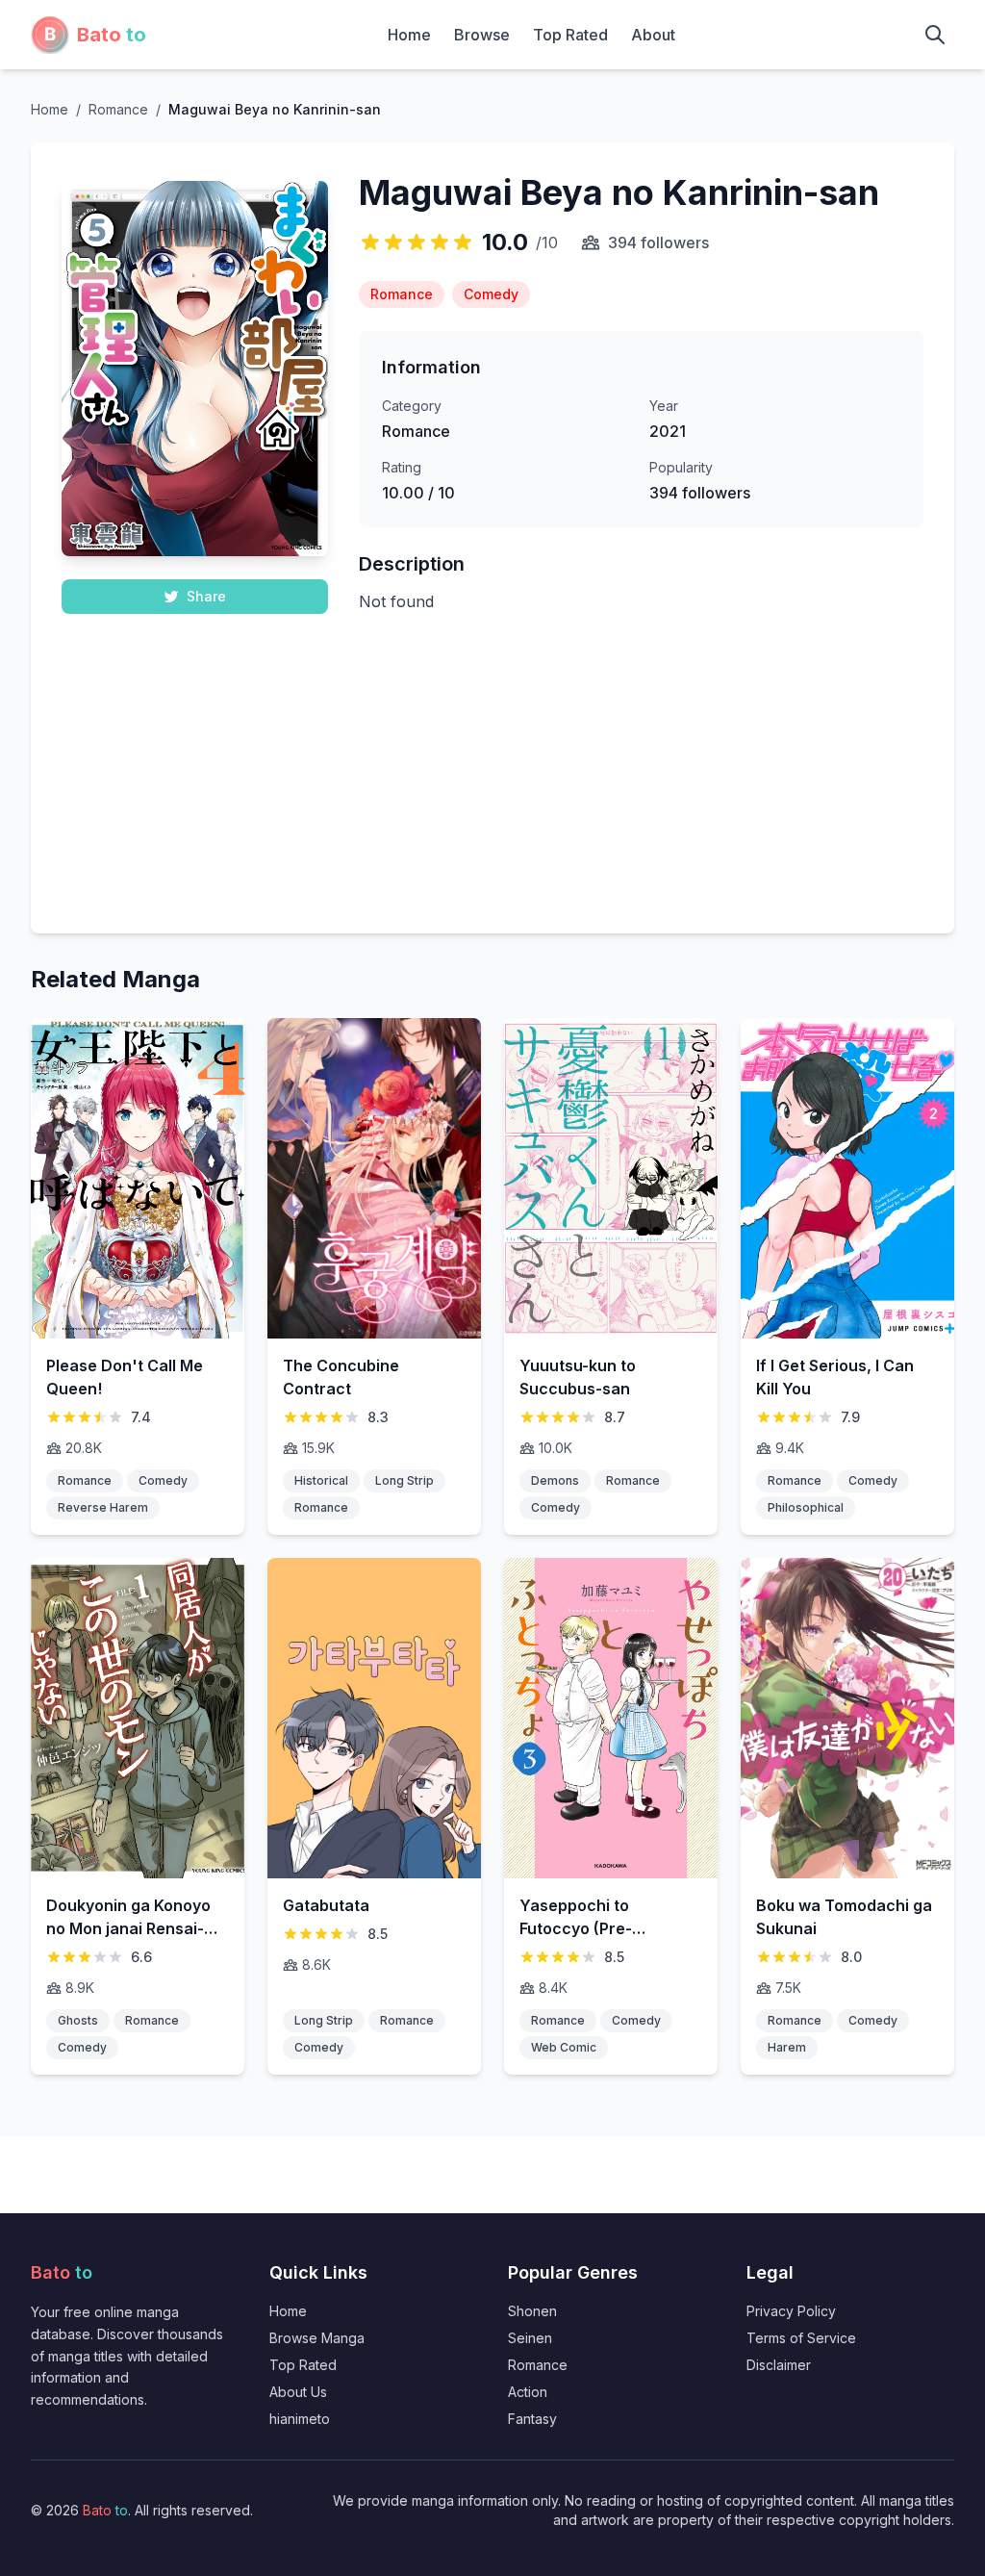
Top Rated (570, 35)
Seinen (530, 2338)
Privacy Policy (791, 2311)
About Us (298, 2392)
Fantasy (532, 2419)
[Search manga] (935, 35)
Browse (482, 35)
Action (528, 2392)
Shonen (532, 2311)
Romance (538, 2365)
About (653, 35)
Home (409, 35)
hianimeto (300, 2419)
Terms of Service (801, 2338)
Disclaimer (779, 2365)
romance (118, 109)
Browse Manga (317, 2338)
